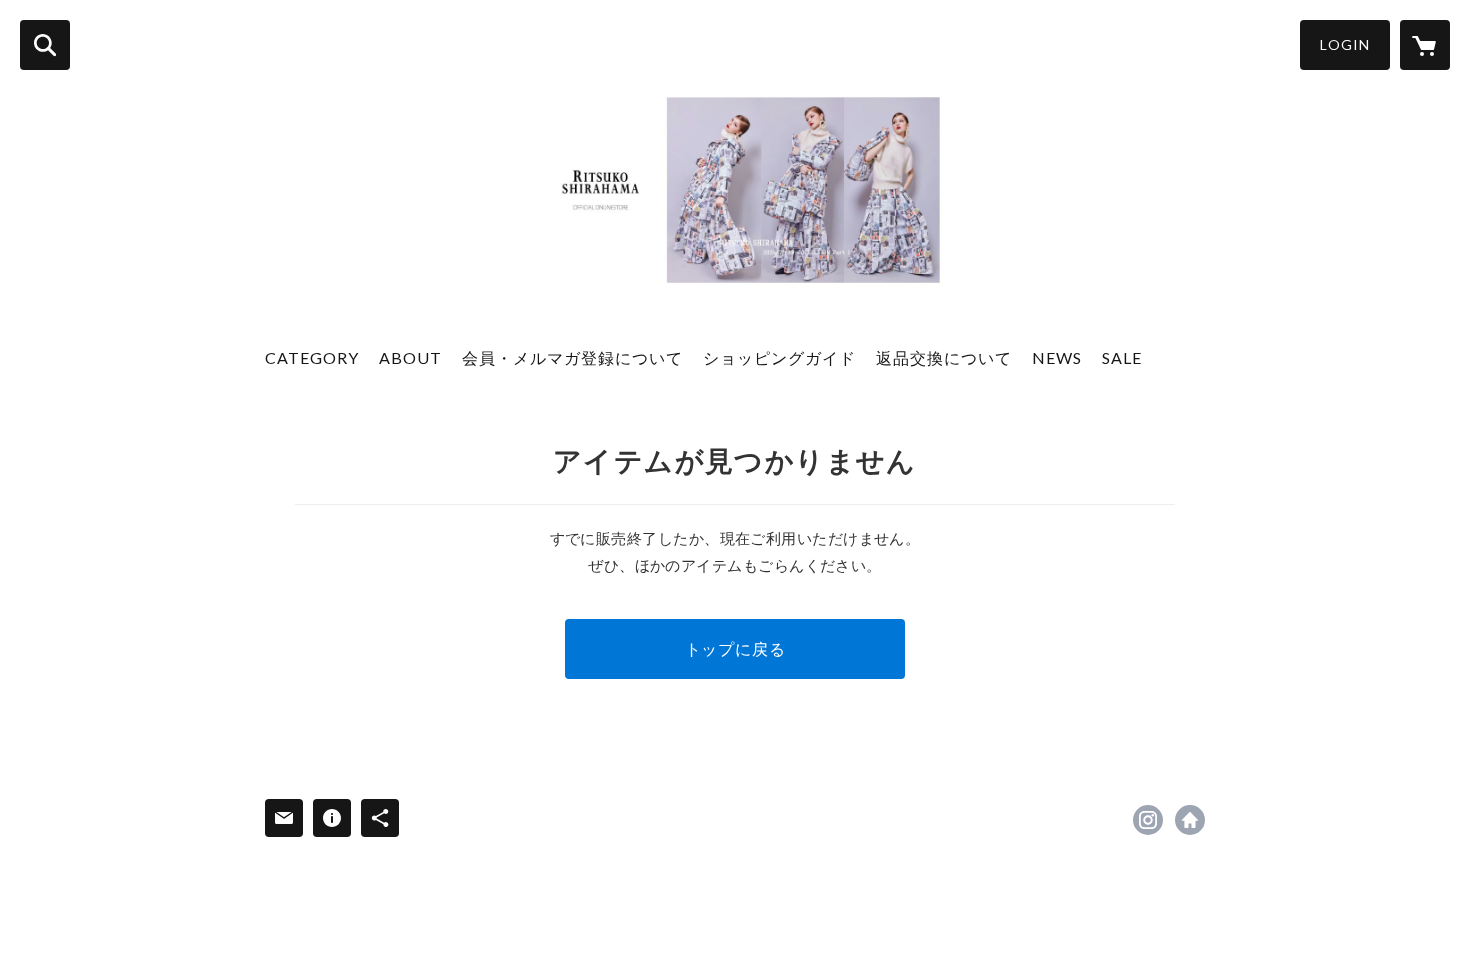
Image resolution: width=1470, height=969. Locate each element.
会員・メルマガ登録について (572, 357)
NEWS (1057, 357)
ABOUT (410, 357)
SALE (1122, 357)
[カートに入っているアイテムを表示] (1425, 45)
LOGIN (1345, 44)
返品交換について (944, 357)
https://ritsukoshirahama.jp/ (1190, 820)
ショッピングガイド (779, 357)
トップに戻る (735, 648)
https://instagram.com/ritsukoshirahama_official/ (1148, 820)
